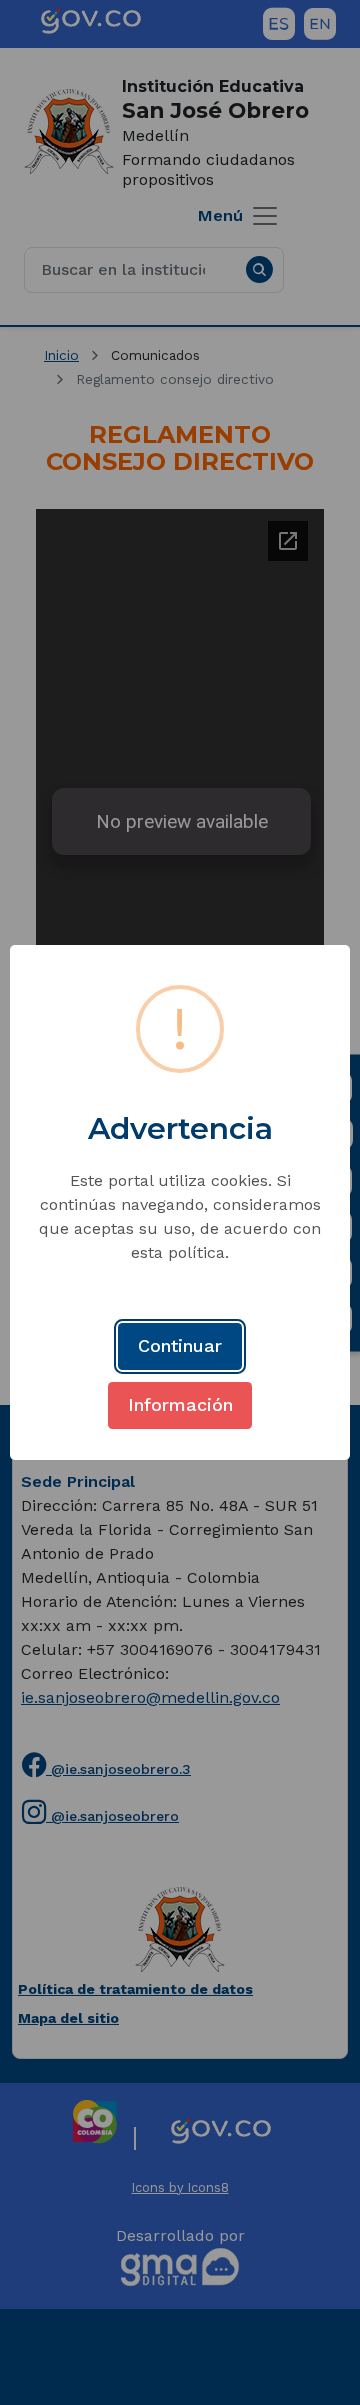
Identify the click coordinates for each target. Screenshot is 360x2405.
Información (180, 1404)
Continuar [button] (180, 1345)
